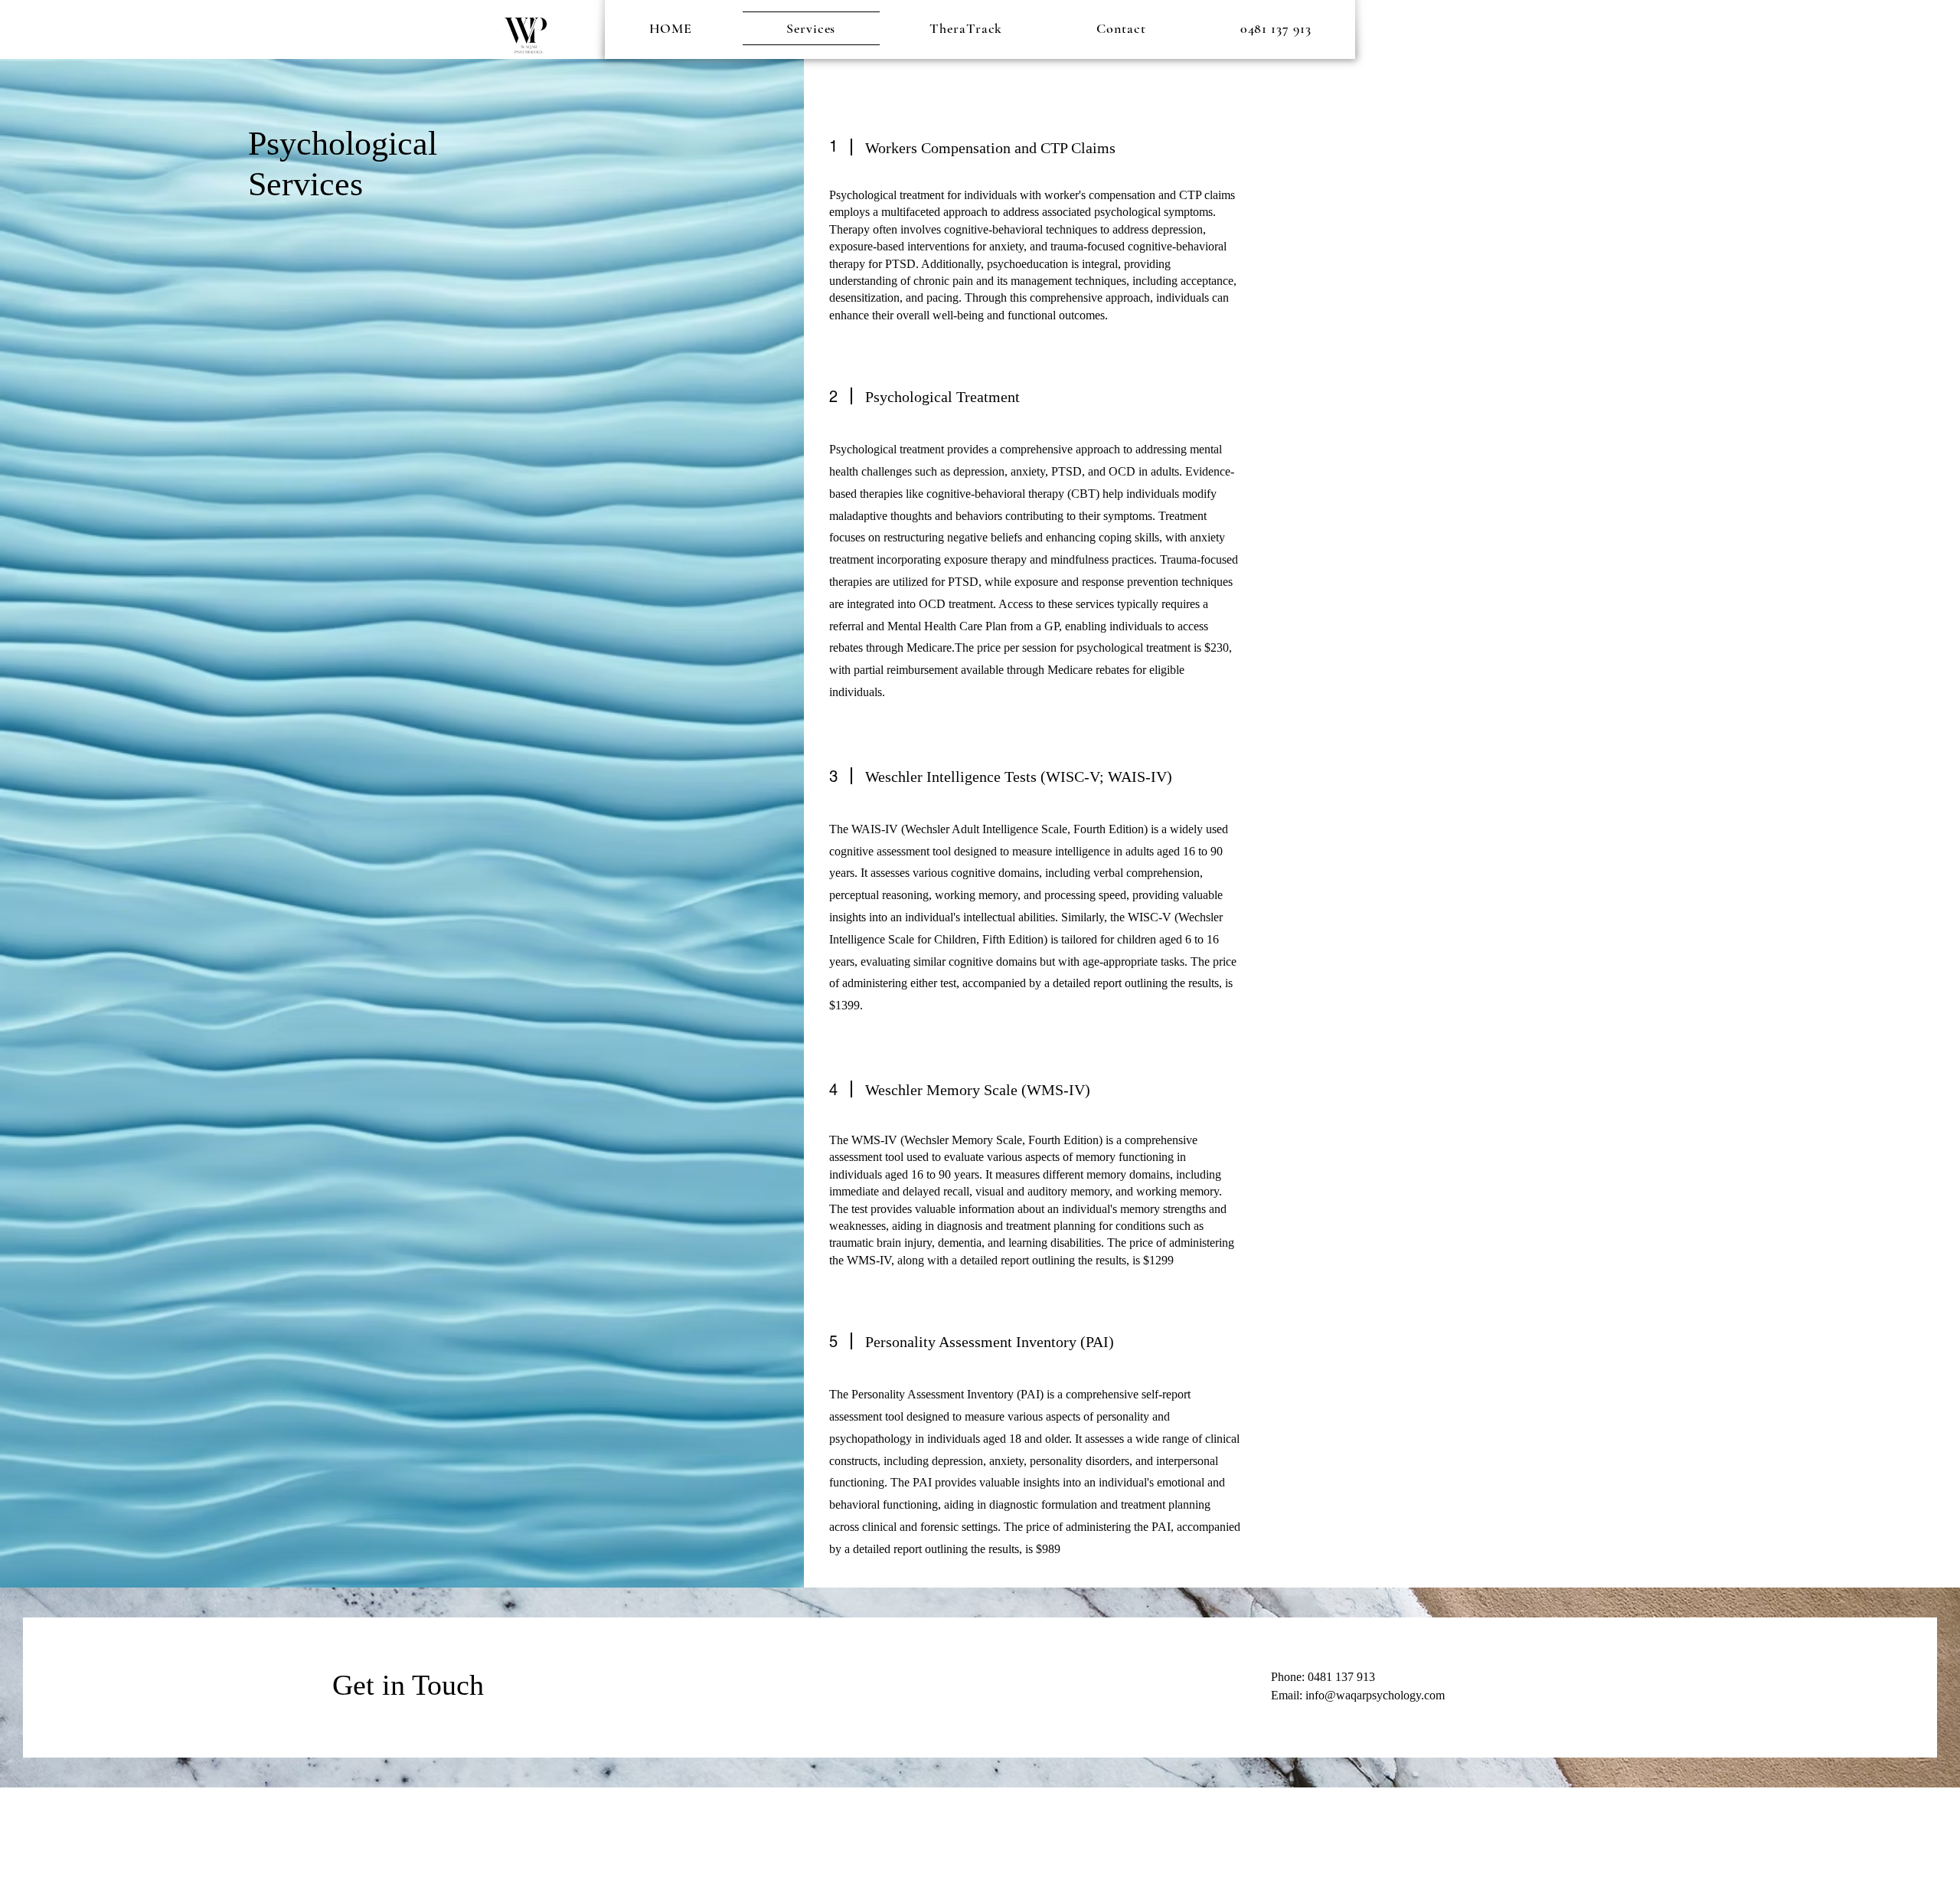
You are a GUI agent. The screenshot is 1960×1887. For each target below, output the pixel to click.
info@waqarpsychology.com (1375, 1695)
